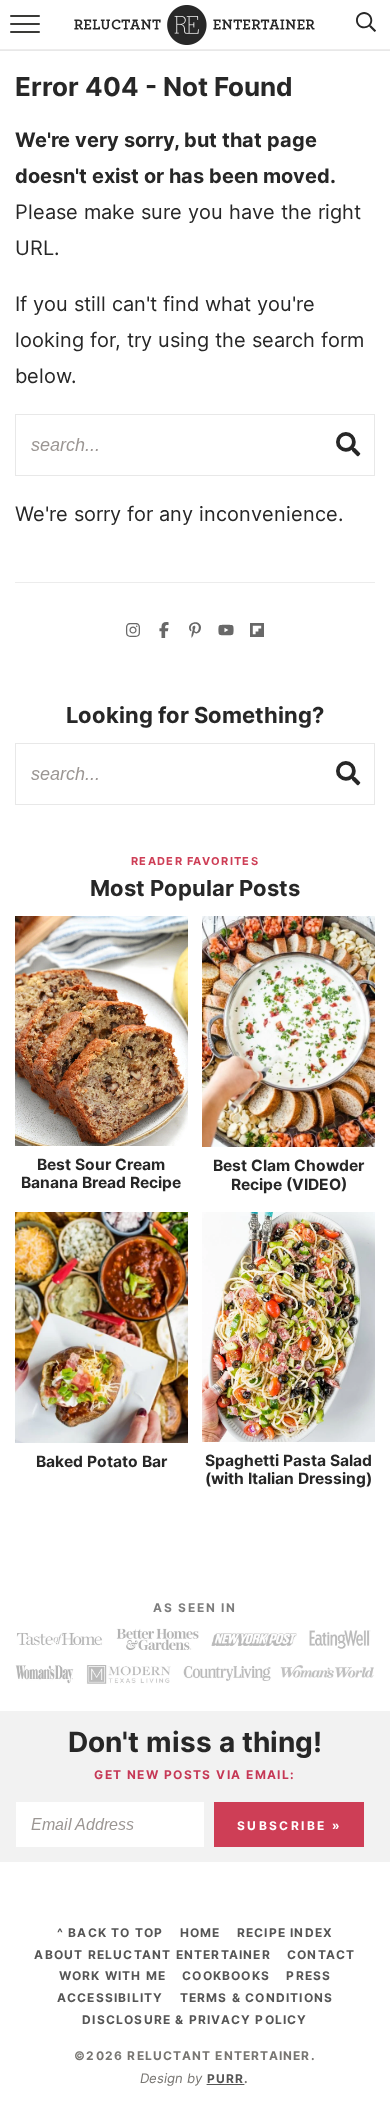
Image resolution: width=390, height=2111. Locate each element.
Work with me (112, 1975)
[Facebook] (164, 632)
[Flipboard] (257, 632)
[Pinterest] (195, 632)
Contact (321, 1954)
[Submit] (349, 444)
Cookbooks (226, 1975)
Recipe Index (285, 1932)
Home (200, 1932)
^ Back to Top (110, 1932)
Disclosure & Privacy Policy (194, 2019)
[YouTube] (226, 632)
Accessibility (110, 1997)
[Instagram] (133, 632)
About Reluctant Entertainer (152, 1954)
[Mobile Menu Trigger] (27, 35)
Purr (226, 2078)
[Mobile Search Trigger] (362, 35)
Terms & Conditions (257, 1997)
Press (308, 1975)
